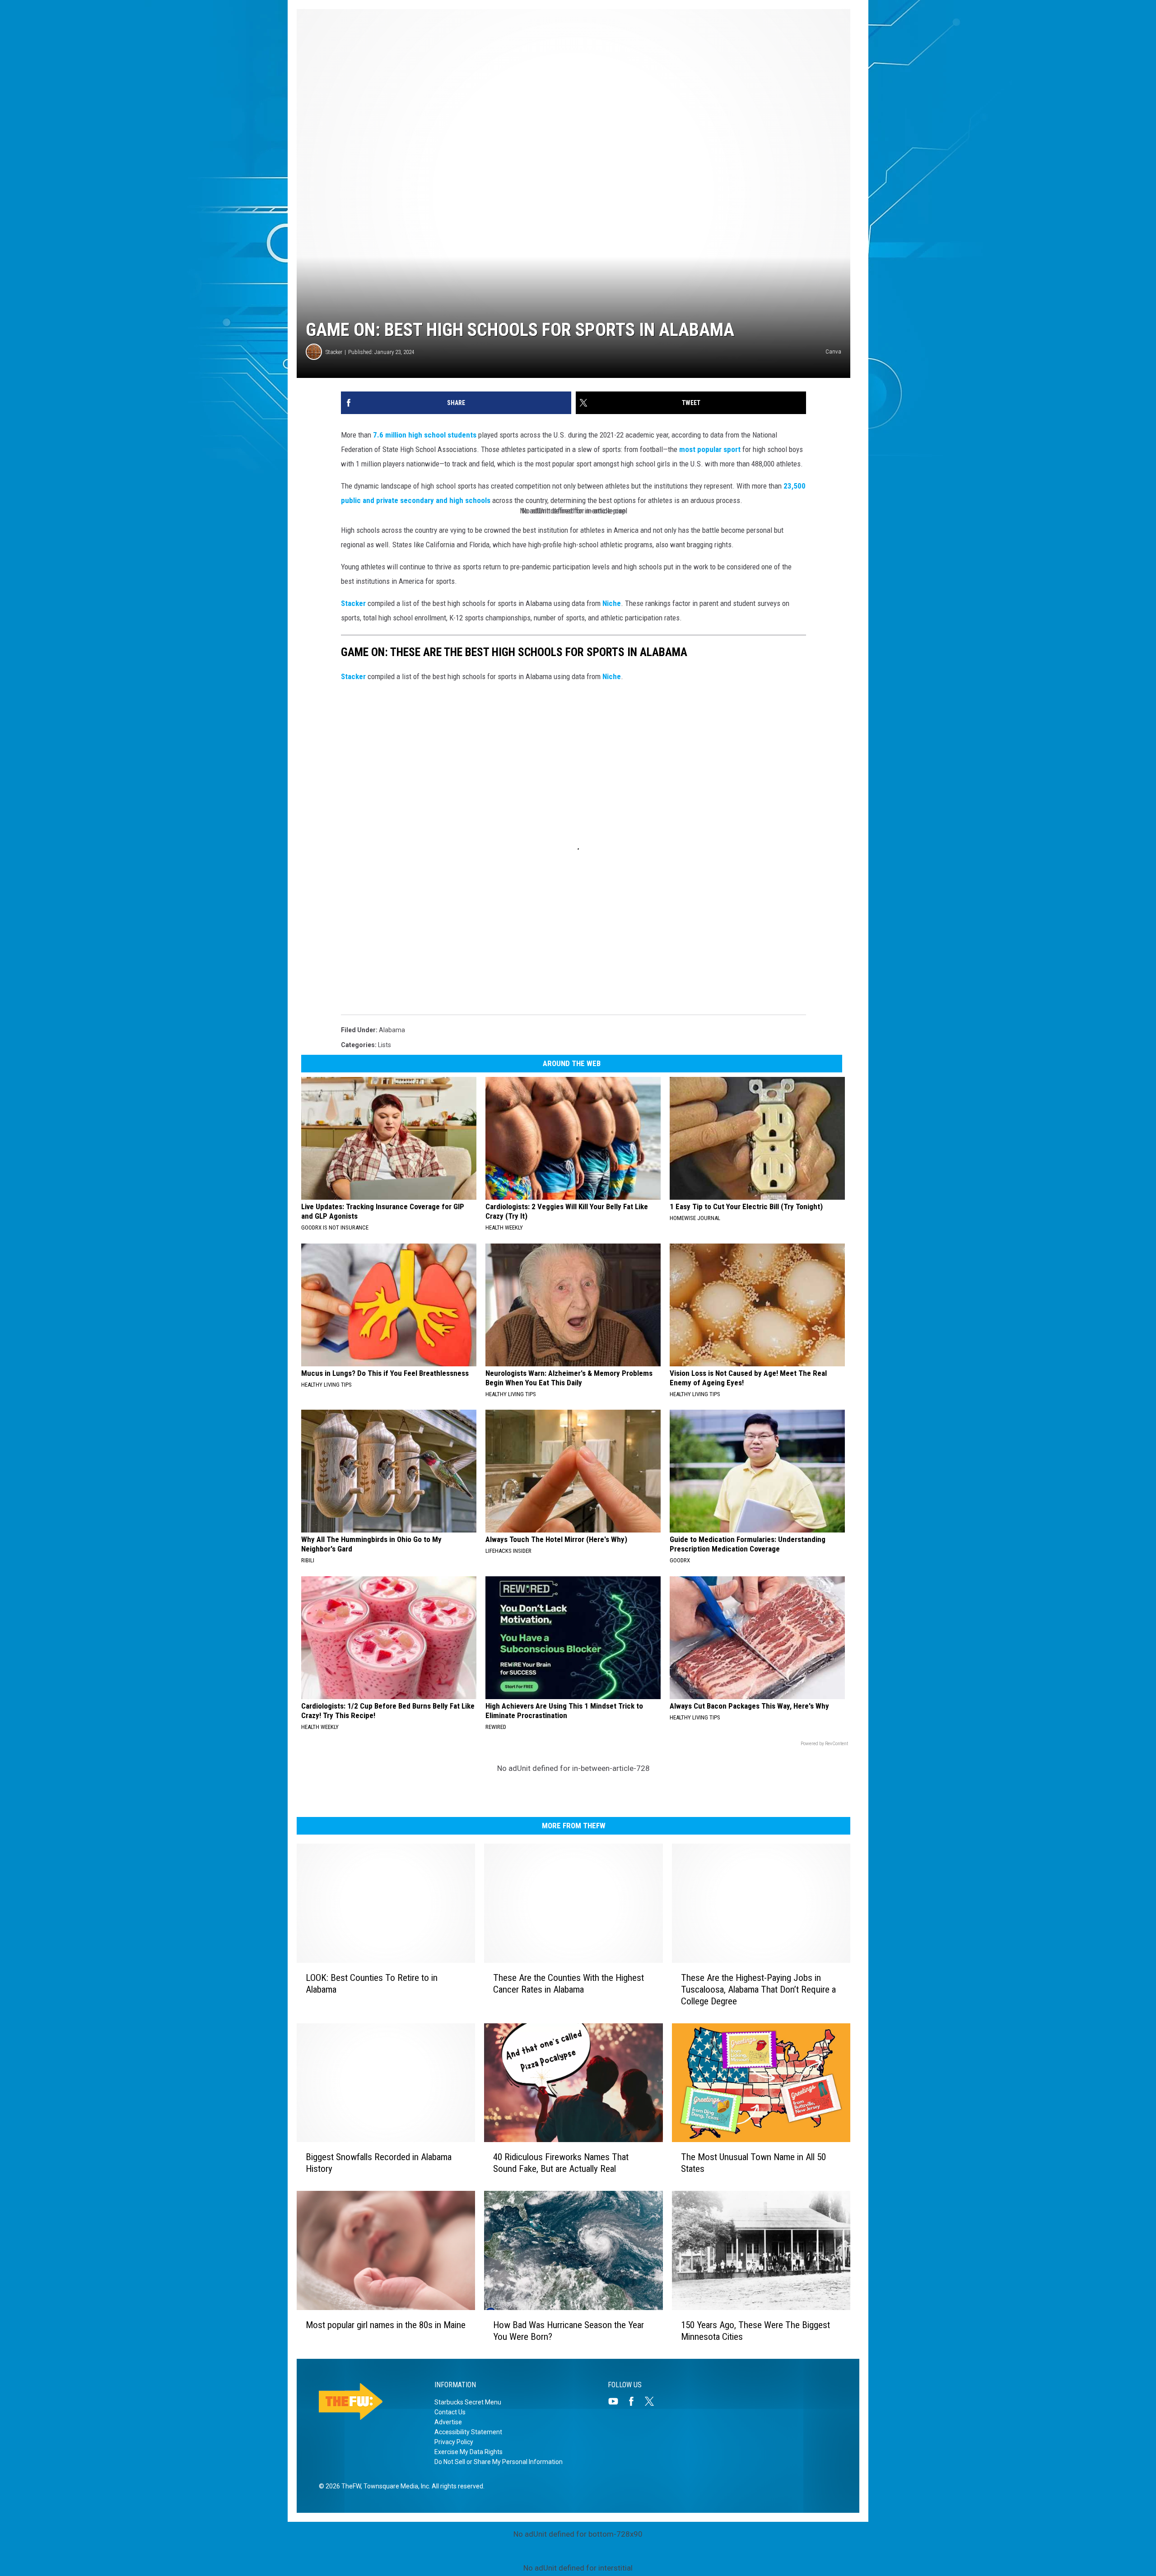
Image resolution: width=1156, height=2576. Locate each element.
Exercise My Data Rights (468, 2452)
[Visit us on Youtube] (617, 2401)
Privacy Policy (454, 2442)
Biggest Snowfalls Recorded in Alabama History (379, 2163)
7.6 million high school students (425, 435)
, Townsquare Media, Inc (395, 2486)
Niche (612, 603)
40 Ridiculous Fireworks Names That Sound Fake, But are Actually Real (561, 2163)
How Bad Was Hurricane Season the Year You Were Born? (569, 2331)
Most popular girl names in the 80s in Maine (386, 2325)
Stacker (334, 352)
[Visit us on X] (653, 2401)
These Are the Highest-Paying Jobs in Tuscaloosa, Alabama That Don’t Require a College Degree (758, 1989)
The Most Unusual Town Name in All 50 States (753, 2163)
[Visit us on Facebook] (635, 2401)
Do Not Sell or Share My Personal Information (499, 2462)
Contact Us (450, 2412)
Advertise (448, 2422)
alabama (392, 1030)
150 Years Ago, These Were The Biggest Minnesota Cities (755, 2331)
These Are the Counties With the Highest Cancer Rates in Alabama (569, 1984)
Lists (385, 1045)
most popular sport (710, 449)
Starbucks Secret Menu (468, 2402)
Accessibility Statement (468, 2432)
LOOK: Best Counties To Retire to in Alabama (372, 1984)
